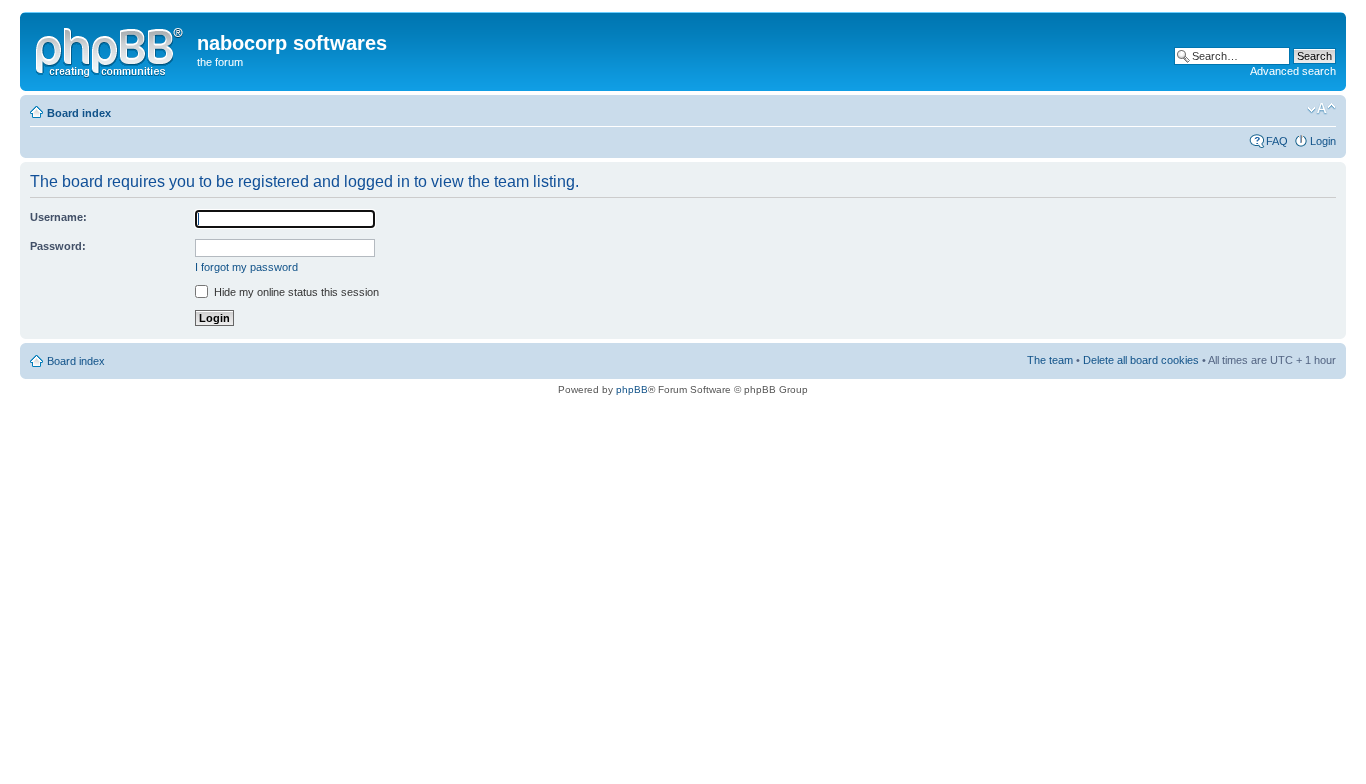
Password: (58, 246)
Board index (79, 113)
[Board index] (111, 49)
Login (1323, 141)
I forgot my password (246, 267)
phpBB (632, 389)
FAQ (1277, 141)
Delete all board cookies (1141, 360)
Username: (58, 217)
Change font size (1321, 109)
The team (1050, 360)
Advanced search (1293, 71)
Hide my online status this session (295, 292)
